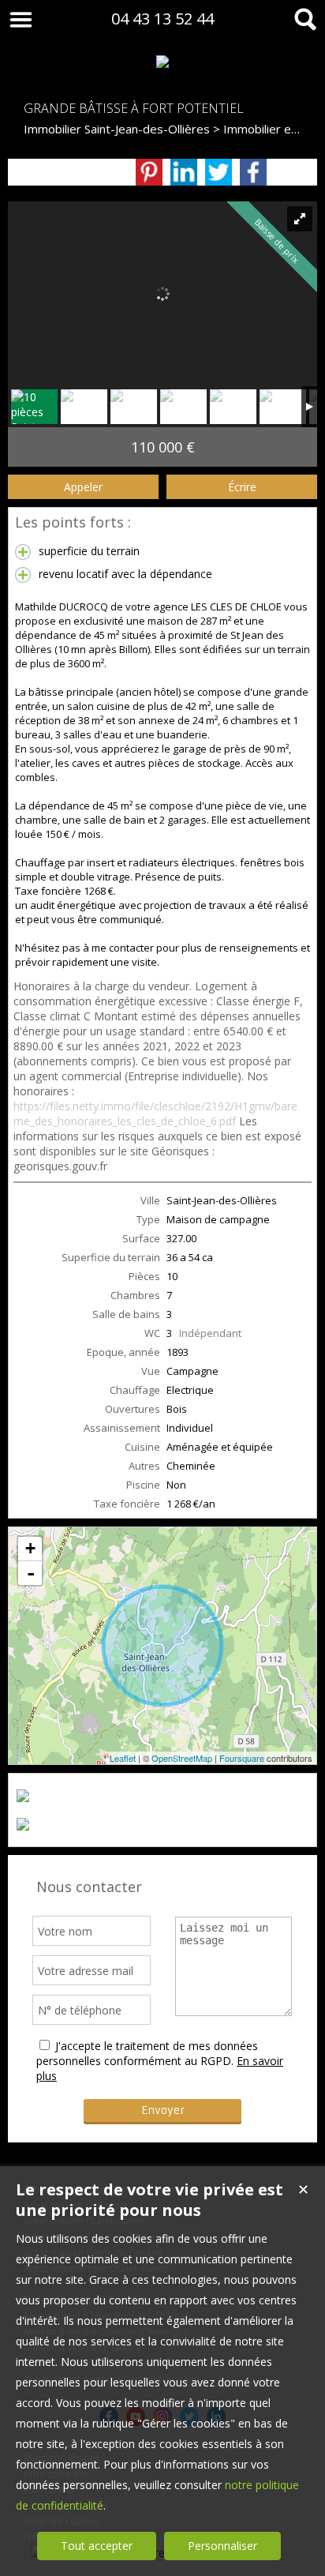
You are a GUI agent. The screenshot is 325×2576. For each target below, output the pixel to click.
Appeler (83, 487)
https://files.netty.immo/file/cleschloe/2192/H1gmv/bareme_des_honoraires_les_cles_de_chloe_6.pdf (155, 1113)
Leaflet (123, 1758)
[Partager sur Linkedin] (184, 172)
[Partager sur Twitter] (219, 172)
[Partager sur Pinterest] (149, 172)
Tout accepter (97, 2546)
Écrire (242, 487)
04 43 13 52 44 (162, 19)
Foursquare (242, 1758)
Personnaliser (222, 2546)
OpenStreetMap (182, 1758)
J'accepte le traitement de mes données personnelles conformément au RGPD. (147, 2053)
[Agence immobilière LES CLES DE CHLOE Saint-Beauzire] (162, 62)
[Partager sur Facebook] (253, 172)
